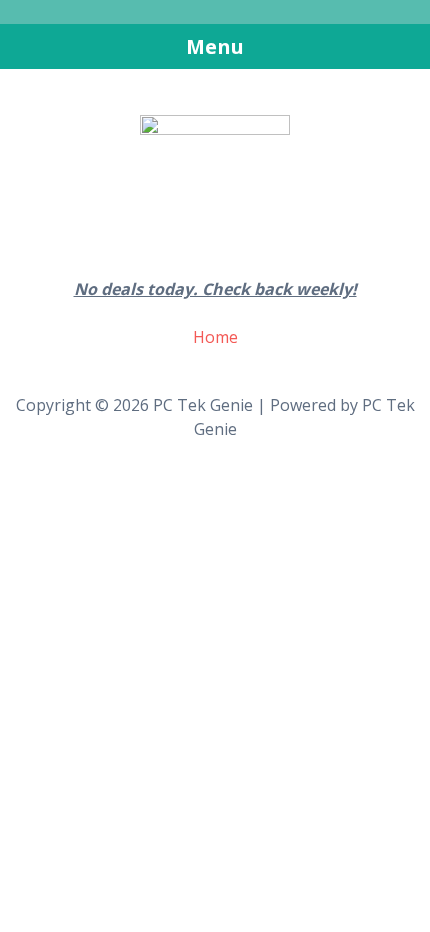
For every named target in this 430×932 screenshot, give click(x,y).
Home (215, 337)
